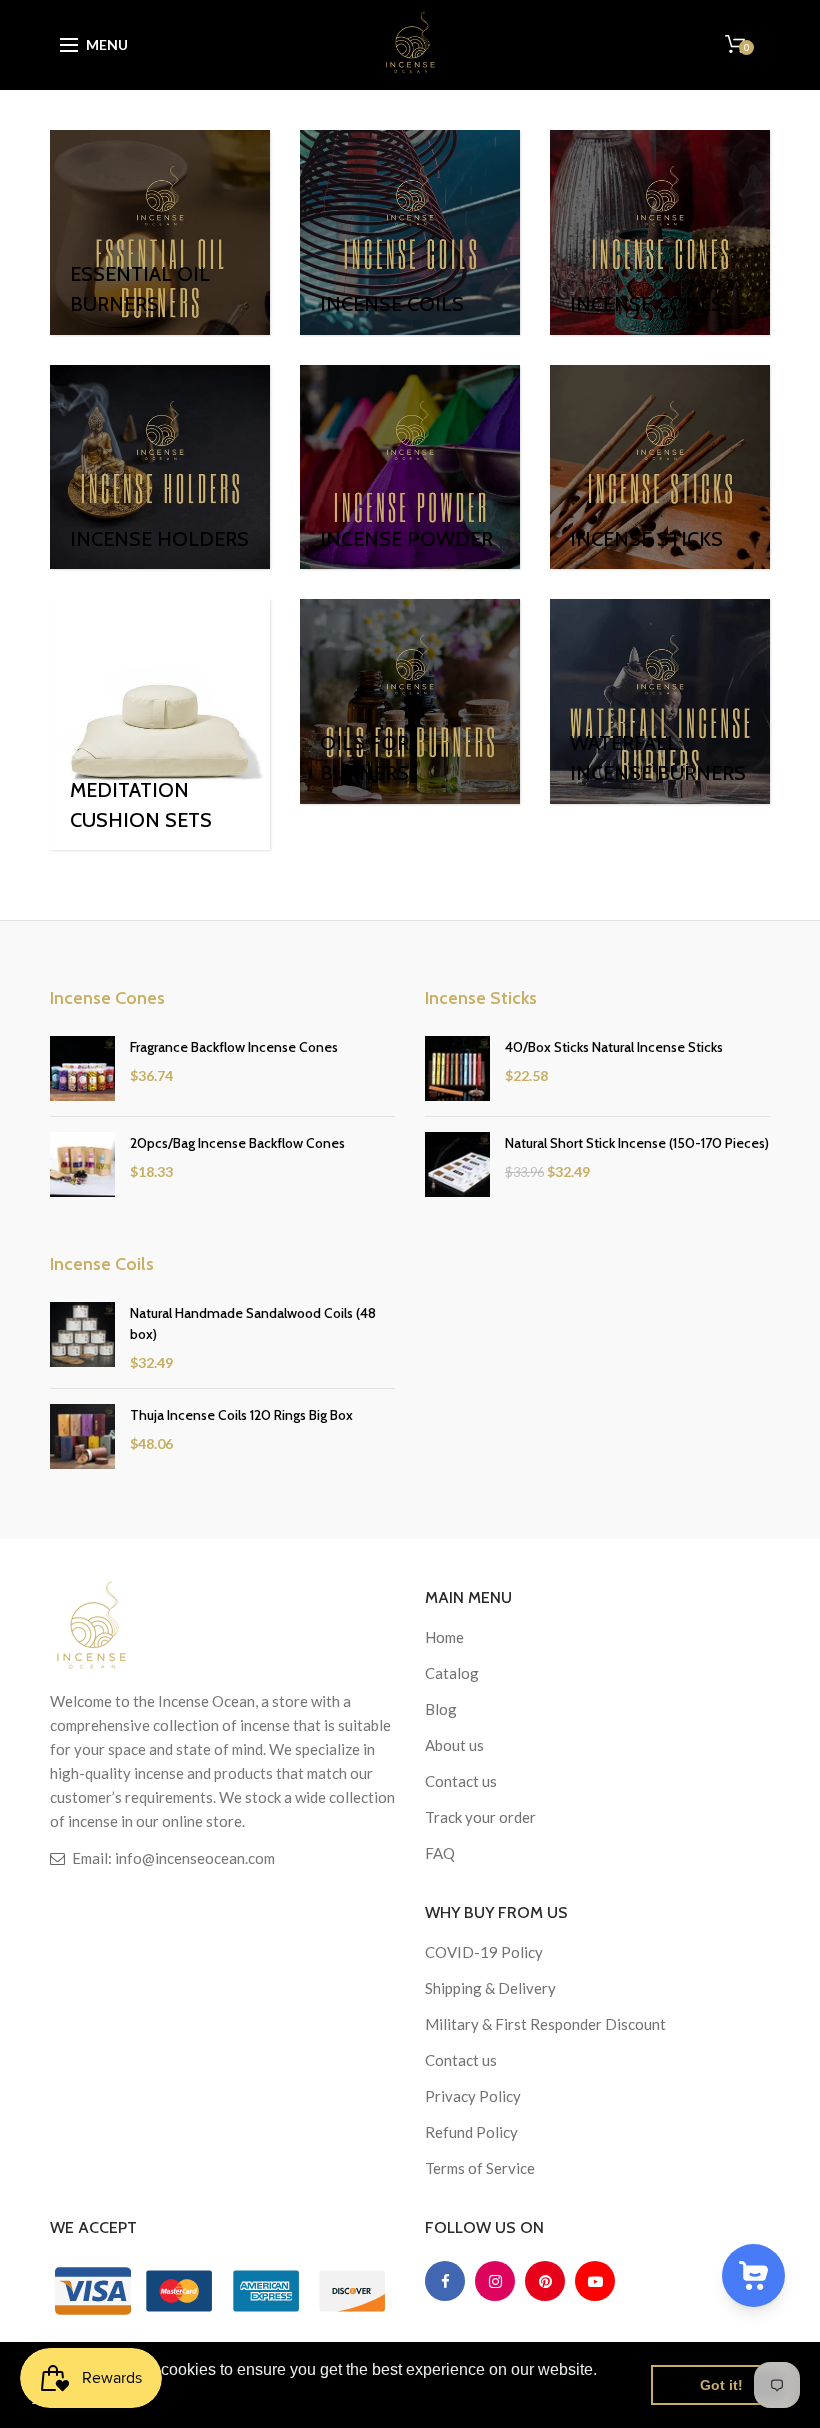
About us (454, 1745)
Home (444, 1637)
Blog (441, 1709)
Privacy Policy (473, 2096)
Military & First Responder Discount (545, 2024)
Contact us (461, 1781)
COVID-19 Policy (484, 1952)
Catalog (452, 1673)
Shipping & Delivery (490, 1988)
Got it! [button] (721, 2385)
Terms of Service (480, 2168)
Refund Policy (471, 2132)
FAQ (440, 1853)
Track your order (480, 1817)
